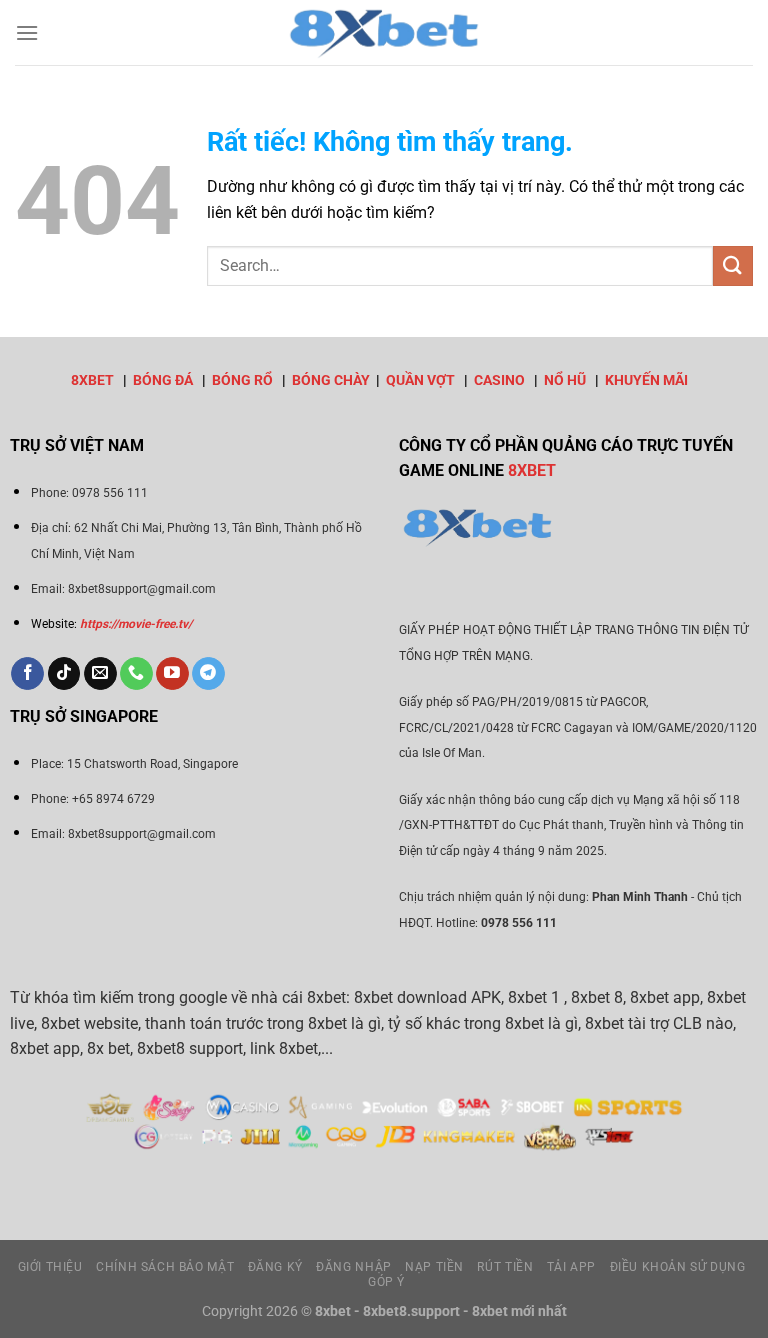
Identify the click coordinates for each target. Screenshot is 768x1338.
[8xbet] (384, 32)
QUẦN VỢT (420, 380)
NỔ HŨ (565, 380)
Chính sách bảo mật (165, 1267)
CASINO (499, 380)
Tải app (571, 1267)
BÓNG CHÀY (331, 380)
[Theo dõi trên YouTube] (172, 674)
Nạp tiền (434, 1267)
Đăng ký (275, 1267)
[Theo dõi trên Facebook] (27, 674)
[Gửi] (733, 265)
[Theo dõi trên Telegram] (208, 674)
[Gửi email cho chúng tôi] (100, 674)
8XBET (92, 380)
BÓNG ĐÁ (163, 380)
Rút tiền (505, 1267)
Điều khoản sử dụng (678, 1267)
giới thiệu (50, 1267)
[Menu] (27, 32)
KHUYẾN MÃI (646, 380)
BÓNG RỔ (242, 380)
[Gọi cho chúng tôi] (136, 674)
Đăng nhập (354, 1267)
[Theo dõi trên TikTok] (64, 674)
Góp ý (386, 1282)
